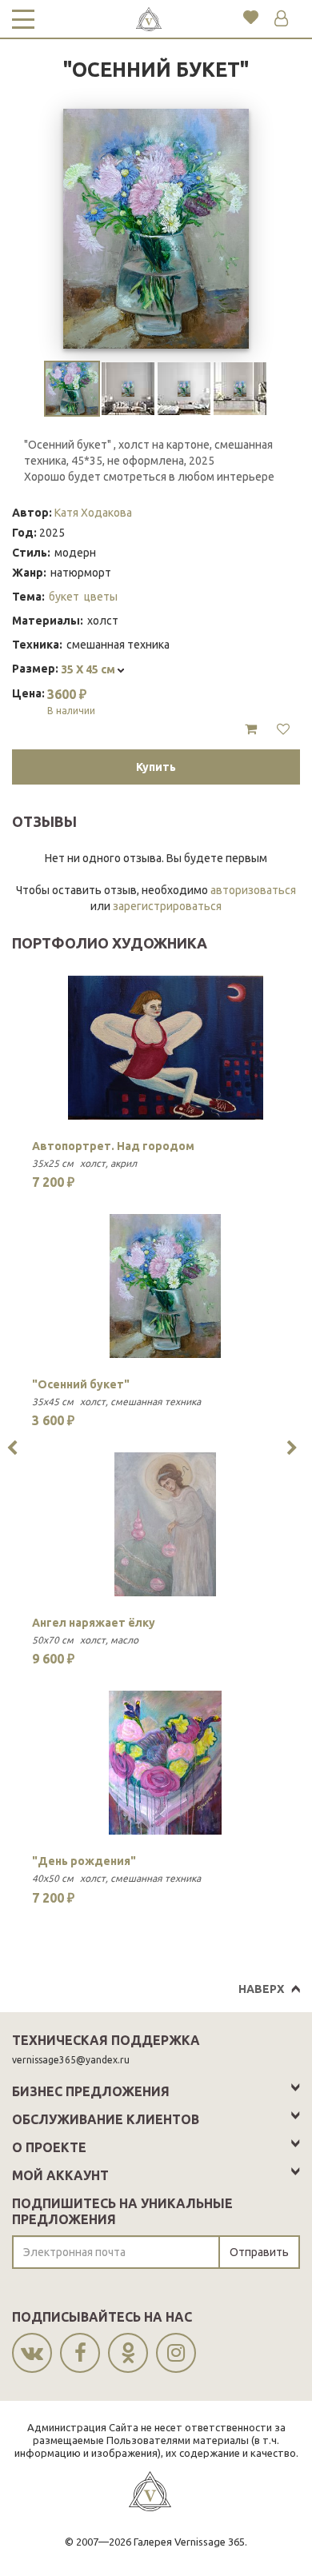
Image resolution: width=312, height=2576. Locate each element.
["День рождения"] (165, 1763)
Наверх (261, 1989)
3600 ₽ (71, 701)
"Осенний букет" (81, 1384)
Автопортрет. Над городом (113, 1146)
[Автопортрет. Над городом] (165, 1048)
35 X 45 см (89, 669)
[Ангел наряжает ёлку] (165, 1524)
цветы (101, 597)
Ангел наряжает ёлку (94, 1623)
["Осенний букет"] (165, 1286)
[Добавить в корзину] (251, 729)
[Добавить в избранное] (283, 729)
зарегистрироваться (167, 906)
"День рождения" (84, 1861)
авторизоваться (253, 890)
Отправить (259, 2252)
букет (64, 597)
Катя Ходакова (93, 513)
